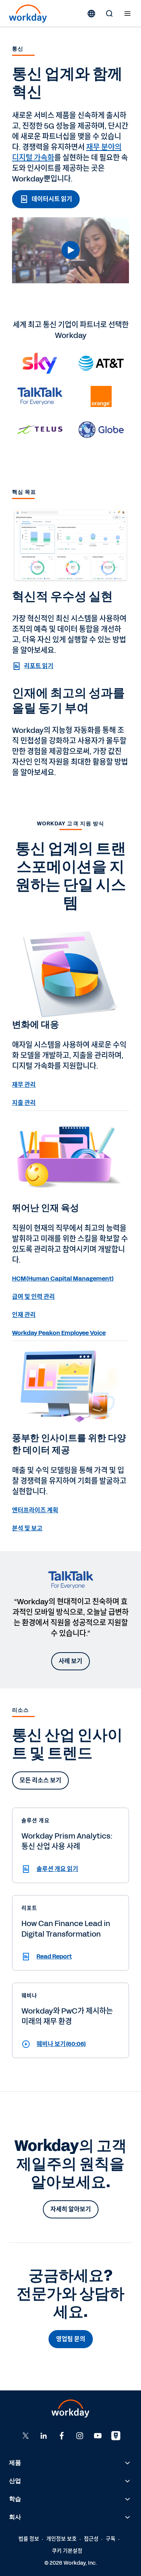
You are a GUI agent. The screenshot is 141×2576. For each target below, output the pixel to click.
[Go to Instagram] (80, 2436)
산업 (15, 2481)
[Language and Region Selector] (91, 14)
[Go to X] (26, 2436)
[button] (70, 250)
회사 (15, 2517)
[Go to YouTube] (98, 2436)
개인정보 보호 (61, 2539)
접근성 (91, 2539)
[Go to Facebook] (62, 2436)
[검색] (109, 14)
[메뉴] (127, 14)
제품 (15, 2463)
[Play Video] (71, 250)
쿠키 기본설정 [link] (67, 2551)
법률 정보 (29, 2539)
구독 (111, 2539)
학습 (15, 2499)
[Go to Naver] (116, 2436)
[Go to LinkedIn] (44, 2436)
